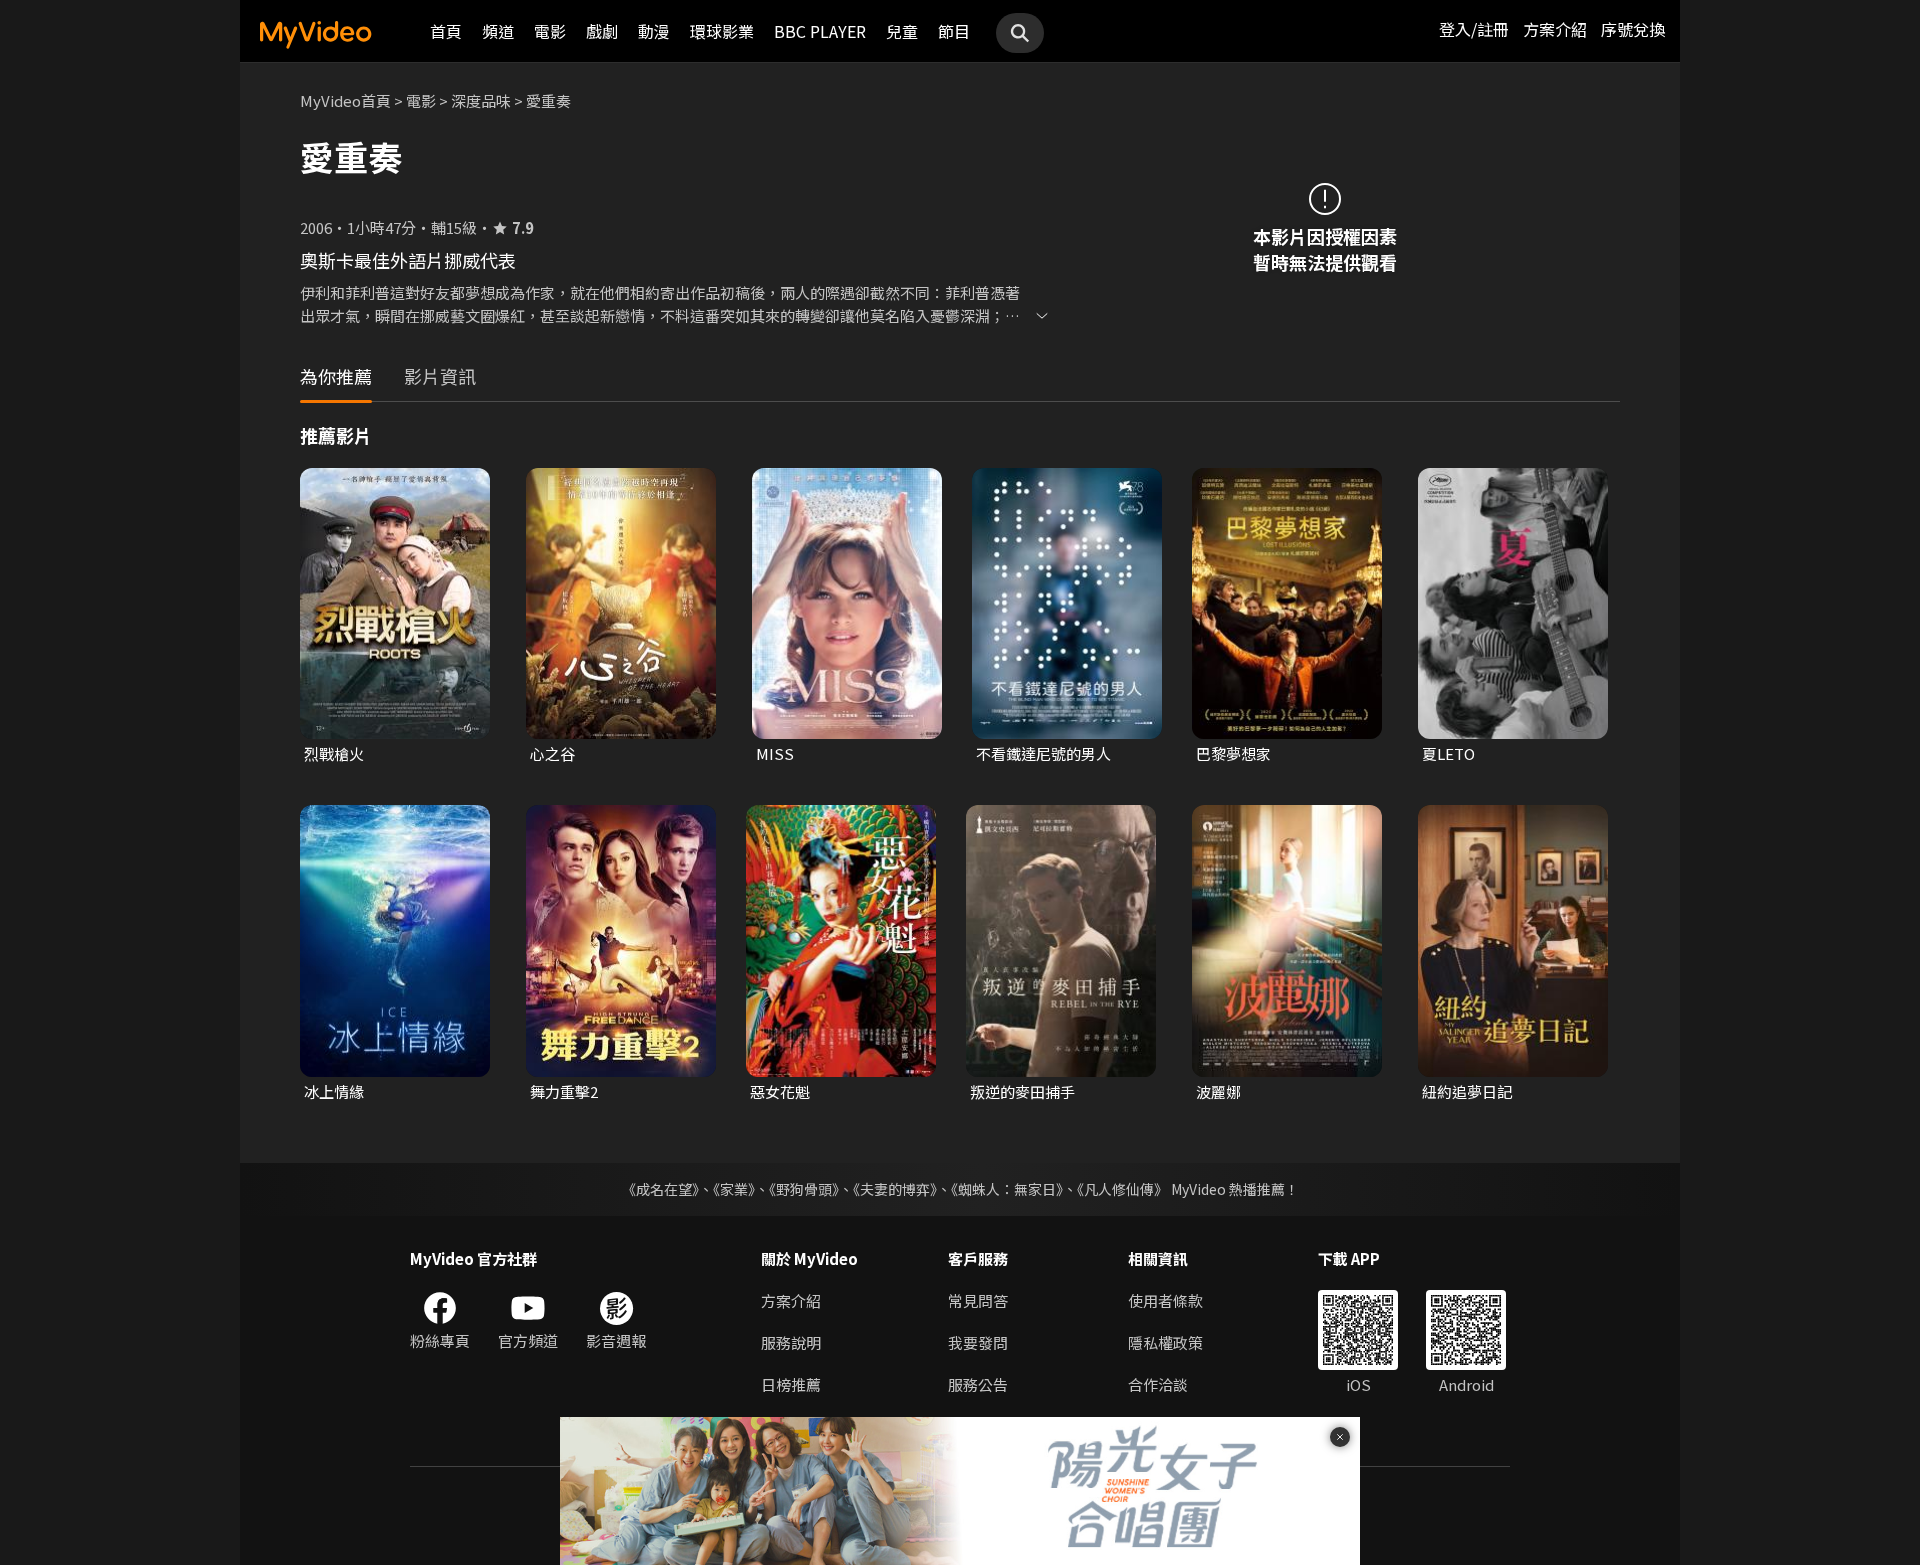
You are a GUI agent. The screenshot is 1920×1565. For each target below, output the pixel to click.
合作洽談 (1158, 1384)
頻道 (498, 31)
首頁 (446, 31)
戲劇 (602, 31)
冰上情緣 (334, 1091)
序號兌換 (1633, 29)
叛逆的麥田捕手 (1022, 1091)
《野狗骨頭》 (804, 1189)
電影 (550, 31)
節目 (954, 31)
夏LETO (1448, 753)
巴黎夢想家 (1233, 753)
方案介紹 (1555, 29)
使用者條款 (1165, 1300)
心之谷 (552, 753)
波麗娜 (1218, 1091)
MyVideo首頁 (345, 100)
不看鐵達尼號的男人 (1043, 753)
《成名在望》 (660, 1189)
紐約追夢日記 (1467, 1091)
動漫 (654, 31)
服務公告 (978, 1384)
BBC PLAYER (820, 31)
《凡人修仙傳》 (1122, 1189)
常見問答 (978, 1300)
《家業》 (734, 1189)
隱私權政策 (1165, 1342)
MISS (775, 753)
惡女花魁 (780, 1091)
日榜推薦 (791, 1384)
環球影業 (722, 31)
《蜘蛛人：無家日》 (1007, 1189)
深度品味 (481, 100)
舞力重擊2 (564, 1091)
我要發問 (978, 1342)
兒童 (902, 31)
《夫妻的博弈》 (895, 1189)
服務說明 (791, 1342)
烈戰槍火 (334, 753)
